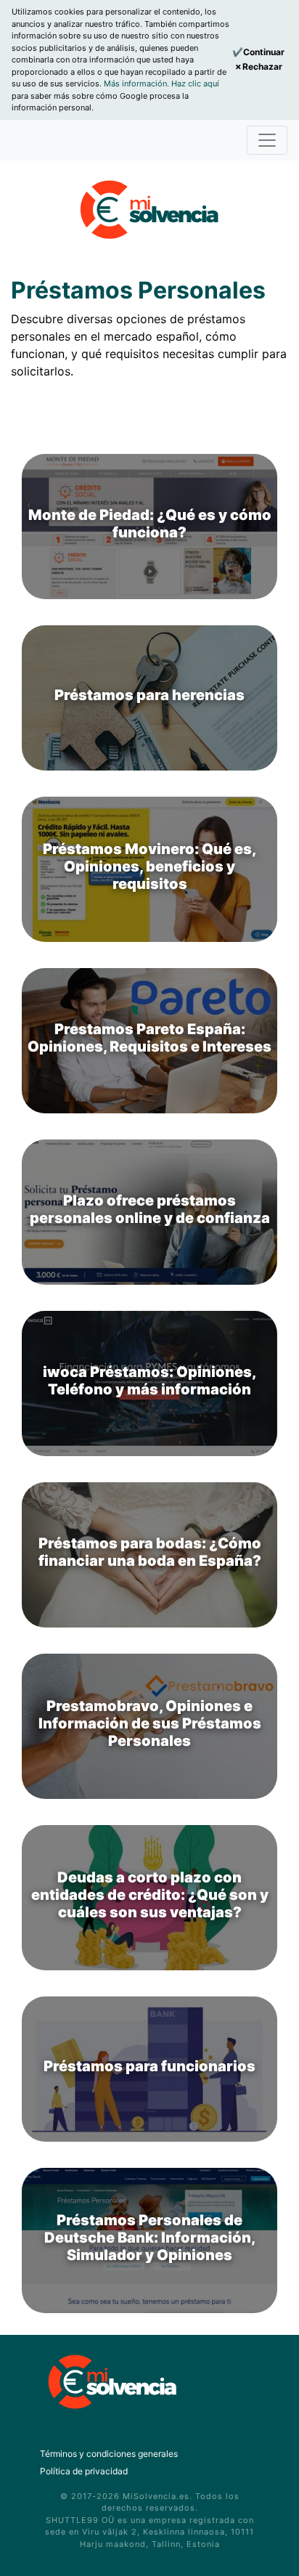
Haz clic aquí (195, 84)
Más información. (138, 84)
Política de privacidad (84, 2471)
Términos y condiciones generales (109, 2454)
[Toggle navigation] (267, 140)
